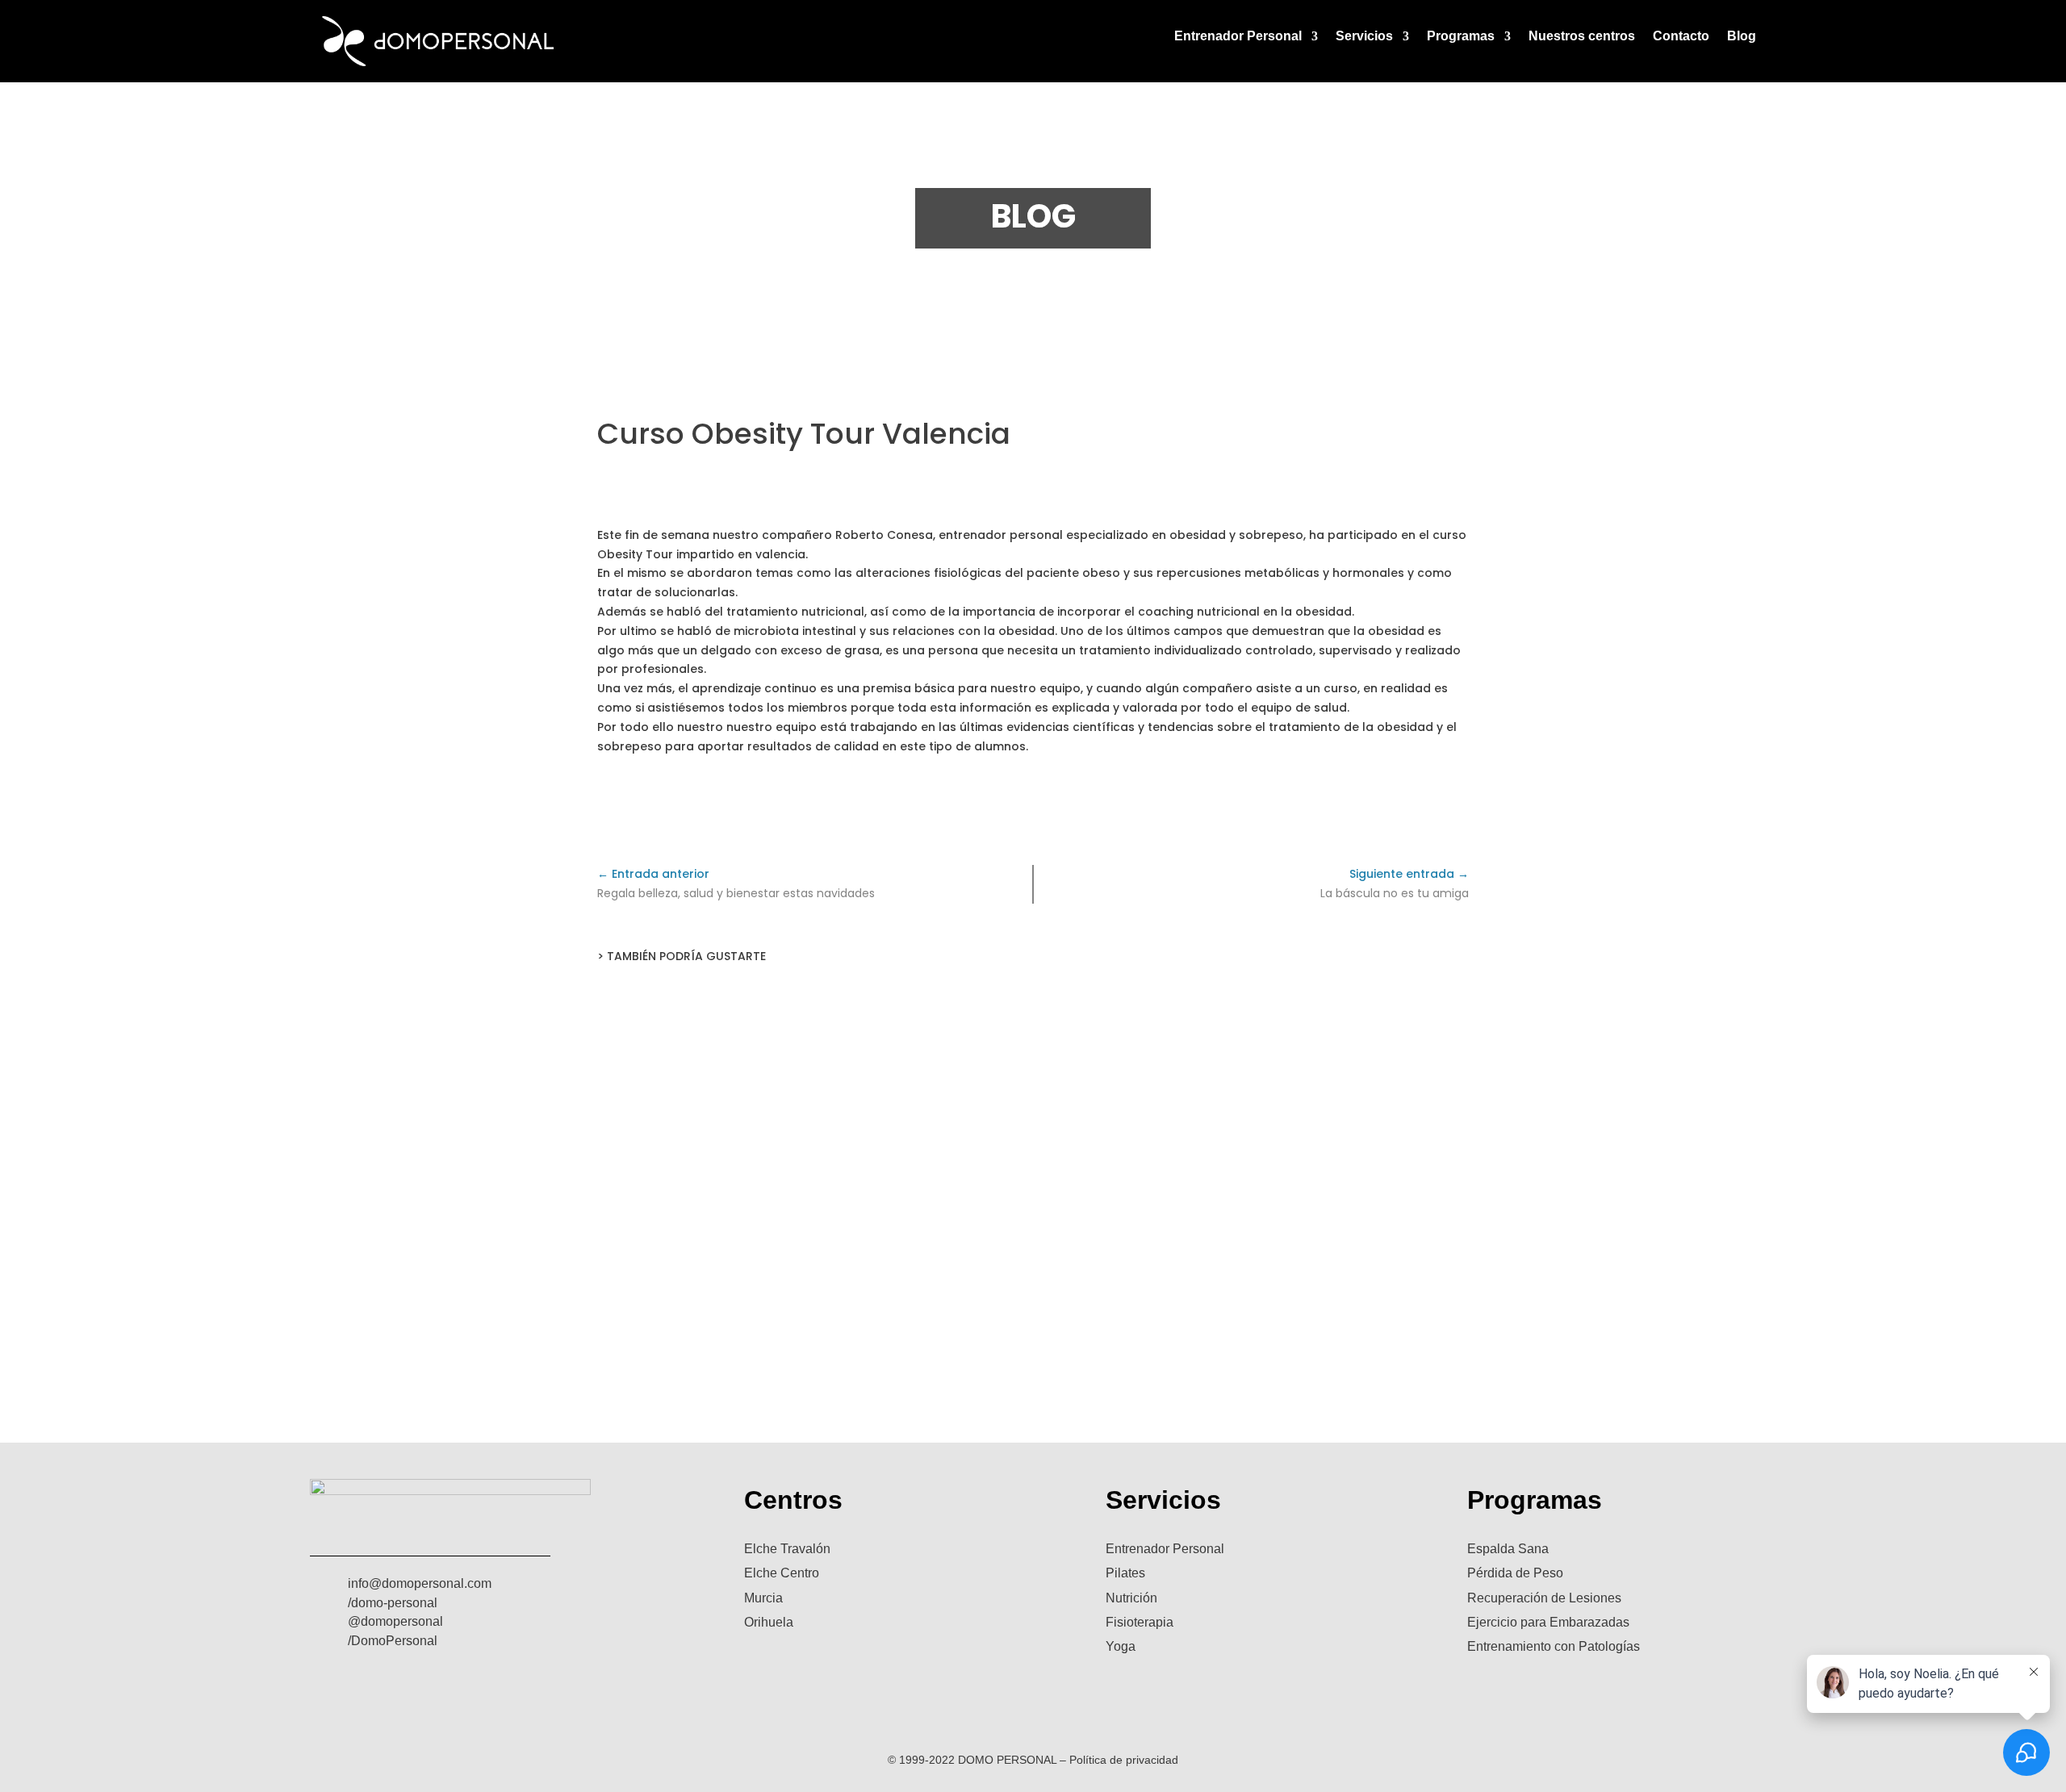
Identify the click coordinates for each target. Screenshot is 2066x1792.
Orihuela (769, 1622)
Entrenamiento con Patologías (1554, 1646)
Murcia (763, 1598)
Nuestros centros (1582, 37)
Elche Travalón (787, 1549)
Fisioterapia (1140, 1622)
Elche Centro (782, 1573)
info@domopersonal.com (420, 1583)
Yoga (1121, 1646)
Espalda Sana (1508, 1549)
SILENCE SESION (1033, 1298)
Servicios (1364, 37)
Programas (1461, 37)
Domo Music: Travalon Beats (1033, 1040)
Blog (1742, 37)
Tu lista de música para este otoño (1033, 1169)
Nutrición (1131, 1598)
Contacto (1681, 37)
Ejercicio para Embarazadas (1548, 1622)
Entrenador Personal (1238, 37)
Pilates (1125, 1573)
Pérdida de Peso (1515, 1573)
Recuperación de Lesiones (1544, 1598)
